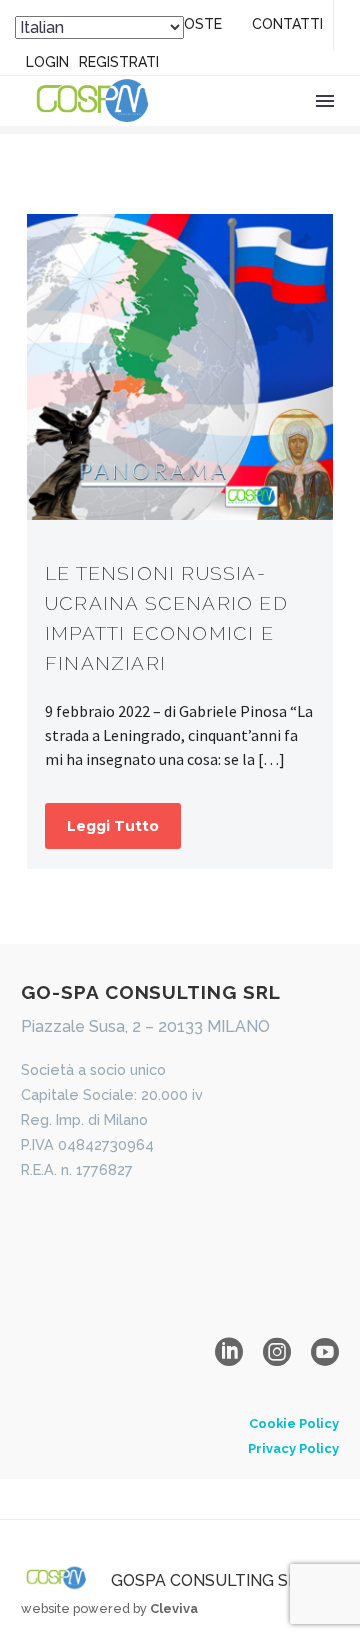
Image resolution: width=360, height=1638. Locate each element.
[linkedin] (229, 1352)
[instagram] (277, 1352)
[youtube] (325, 1352)
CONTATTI (287, 24)
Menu (325, 101)
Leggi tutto (113, 826)
